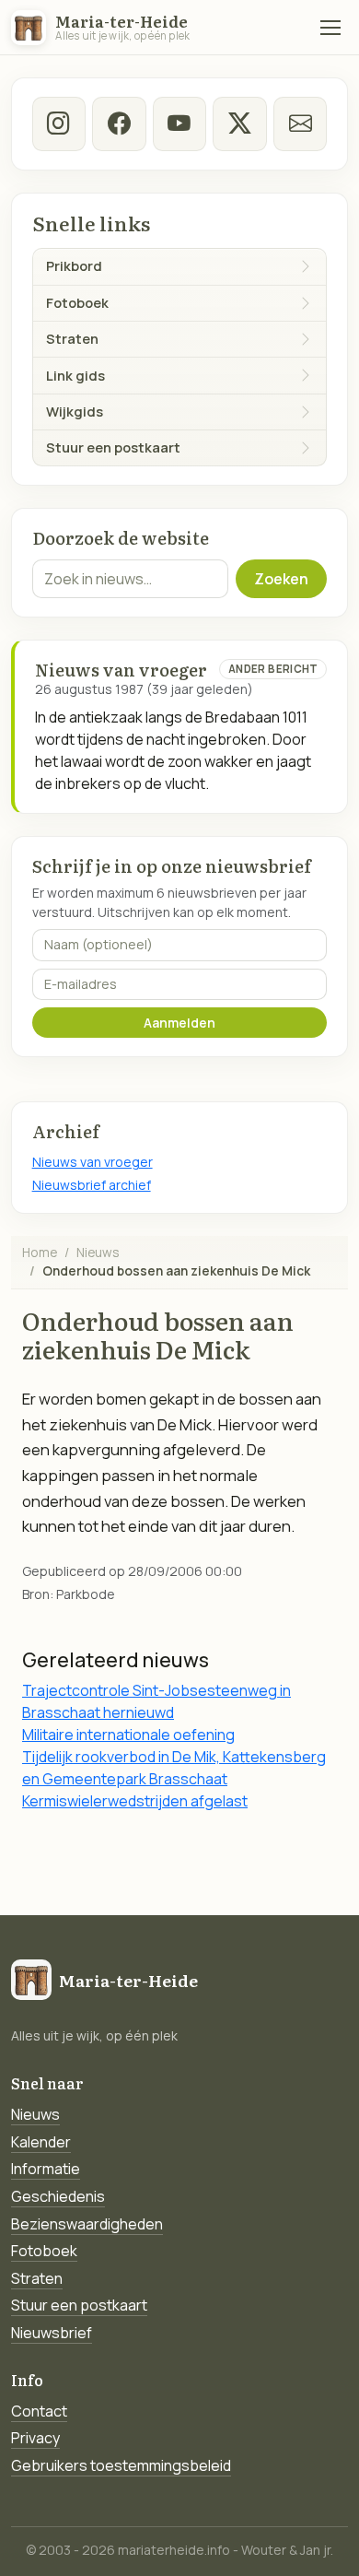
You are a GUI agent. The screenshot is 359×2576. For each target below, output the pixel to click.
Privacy (35, 2438)
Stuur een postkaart (79, 2305)
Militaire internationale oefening (128, 1735)
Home (40, 1252)
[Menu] (330, 28)
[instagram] (59, 124)
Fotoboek (44, 2251)
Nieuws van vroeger (93, 1162)
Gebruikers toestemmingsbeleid (121, 2465)
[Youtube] (179, 124)
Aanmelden (179, 1023)
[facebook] (119, 124)
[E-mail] (300, 124)
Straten (37, 2278)
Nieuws (98, 1252)
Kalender (41, 2142)
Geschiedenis (58, 2196)
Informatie (46, 2169)
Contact (39, 2411)
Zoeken (281, 579)
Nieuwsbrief (52, 2333)
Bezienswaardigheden (87, 2224)
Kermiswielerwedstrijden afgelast (135, 1801)
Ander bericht (273, 669)
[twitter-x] (239, 124)
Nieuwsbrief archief (92, 1185)
